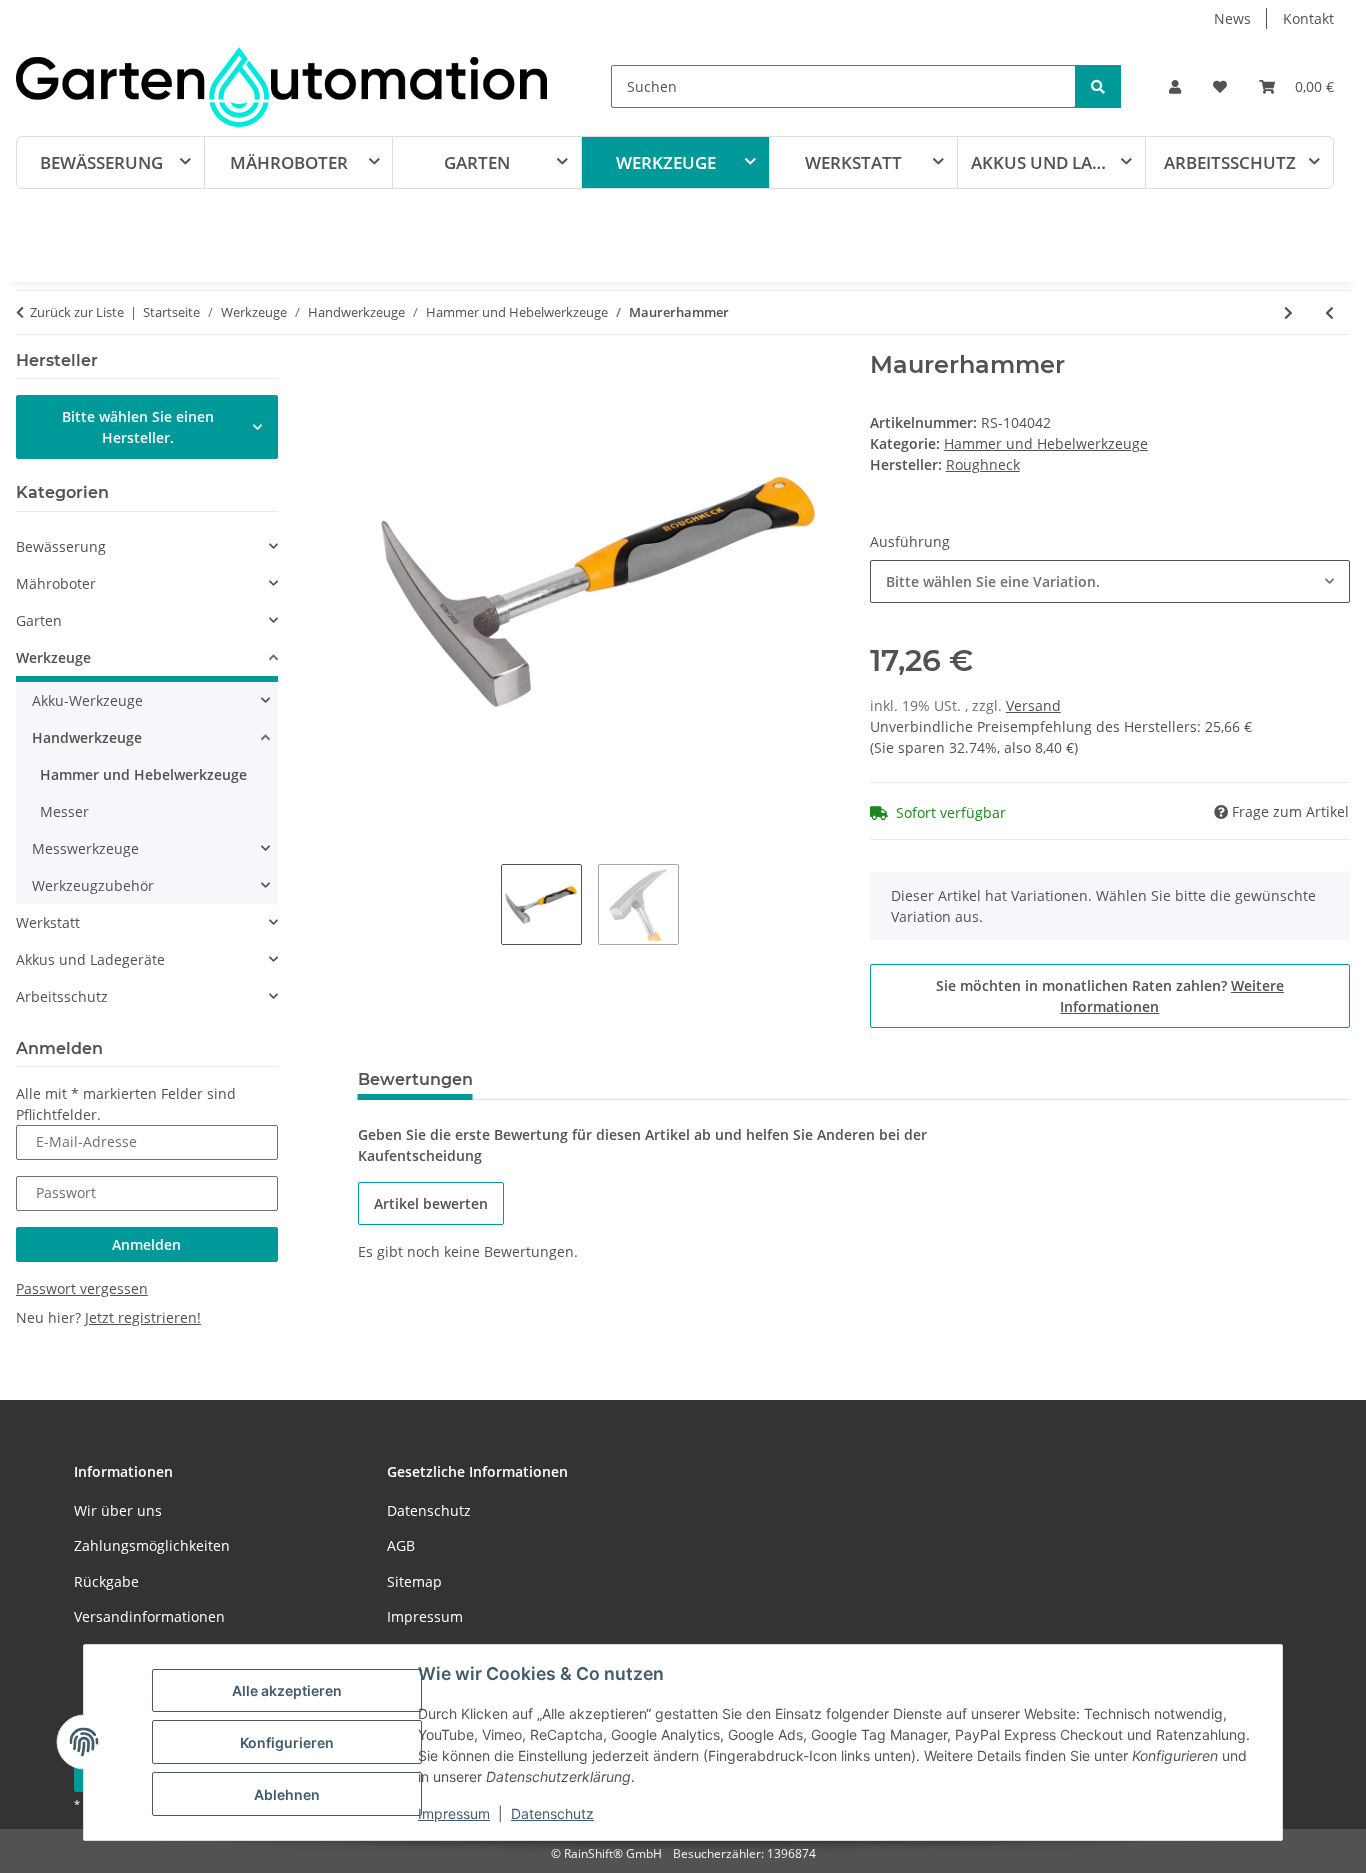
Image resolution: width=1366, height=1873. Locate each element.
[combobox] (1110, 581)
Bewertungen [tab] (415, 1079)
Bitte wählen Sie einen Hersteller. (138, 427)
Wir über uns (118, 1510)
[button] (1175, 86)
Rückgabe (106, 1581)
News (1232, 18)
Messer (64, 811)
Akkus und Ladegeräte (90, 959)
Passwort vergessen (82, 1288)
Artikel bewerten (431, 1203)
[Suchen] (1098, 86)
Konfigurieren (287, 1742)
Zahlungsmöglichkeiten (152, 1545)
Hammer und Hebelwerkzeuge (1046, 443)
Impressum (454, 1813)
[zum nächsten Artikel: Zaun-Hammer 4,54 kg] (1288, 312)
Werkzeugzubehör (93, 885)
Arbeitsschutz (62, 996)
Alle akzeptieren (287, 1690)
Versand (1033, 705)
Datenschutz (552, 1813)
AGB (401, 1545)
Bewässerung (61, 546)
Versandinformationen (149, 1616)
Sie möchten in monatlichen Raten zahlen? (1110, 996)
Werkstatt (48, 922)
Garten (39, 620)
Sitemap (414, 1581)
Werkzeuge (53, 657)
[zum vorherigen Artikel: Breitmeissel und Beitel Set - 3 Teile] (1329, 312)
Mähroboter (56, 583)
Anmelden (146, 1244)
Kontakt (1308, 18)
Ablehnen (287, 1794)
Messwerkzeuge (85, 848)
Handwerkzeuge (87, 737)
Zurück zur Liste (77, 312)
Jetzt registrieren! (143, 1317)
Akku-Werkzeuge (87, 700)
